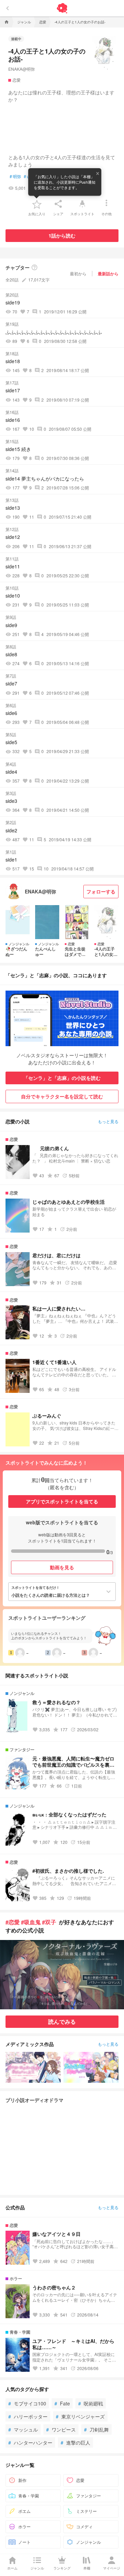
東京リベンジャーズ (80, 2416)
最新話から (108, 274)
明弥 (15, 176)
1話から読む (62, 235)
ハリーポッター (28, 2416)
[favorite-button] (37, 204)
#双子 (49, 1922)
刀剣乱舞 (96, 2429)
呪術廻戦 (91, 2403)
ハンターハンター (30, 2442)
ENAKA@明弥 (22, 69)
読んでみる (62, 2021)
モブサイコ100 (27, 2403)
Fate (62, 2403)
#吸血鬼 (31, 1922)
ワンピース (61, 2429)
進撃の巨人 (75, 2442)
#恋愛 (13, 1922)
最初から (78, 273)
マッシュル (23, 2429)
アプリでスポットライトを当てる (62, 1501)
